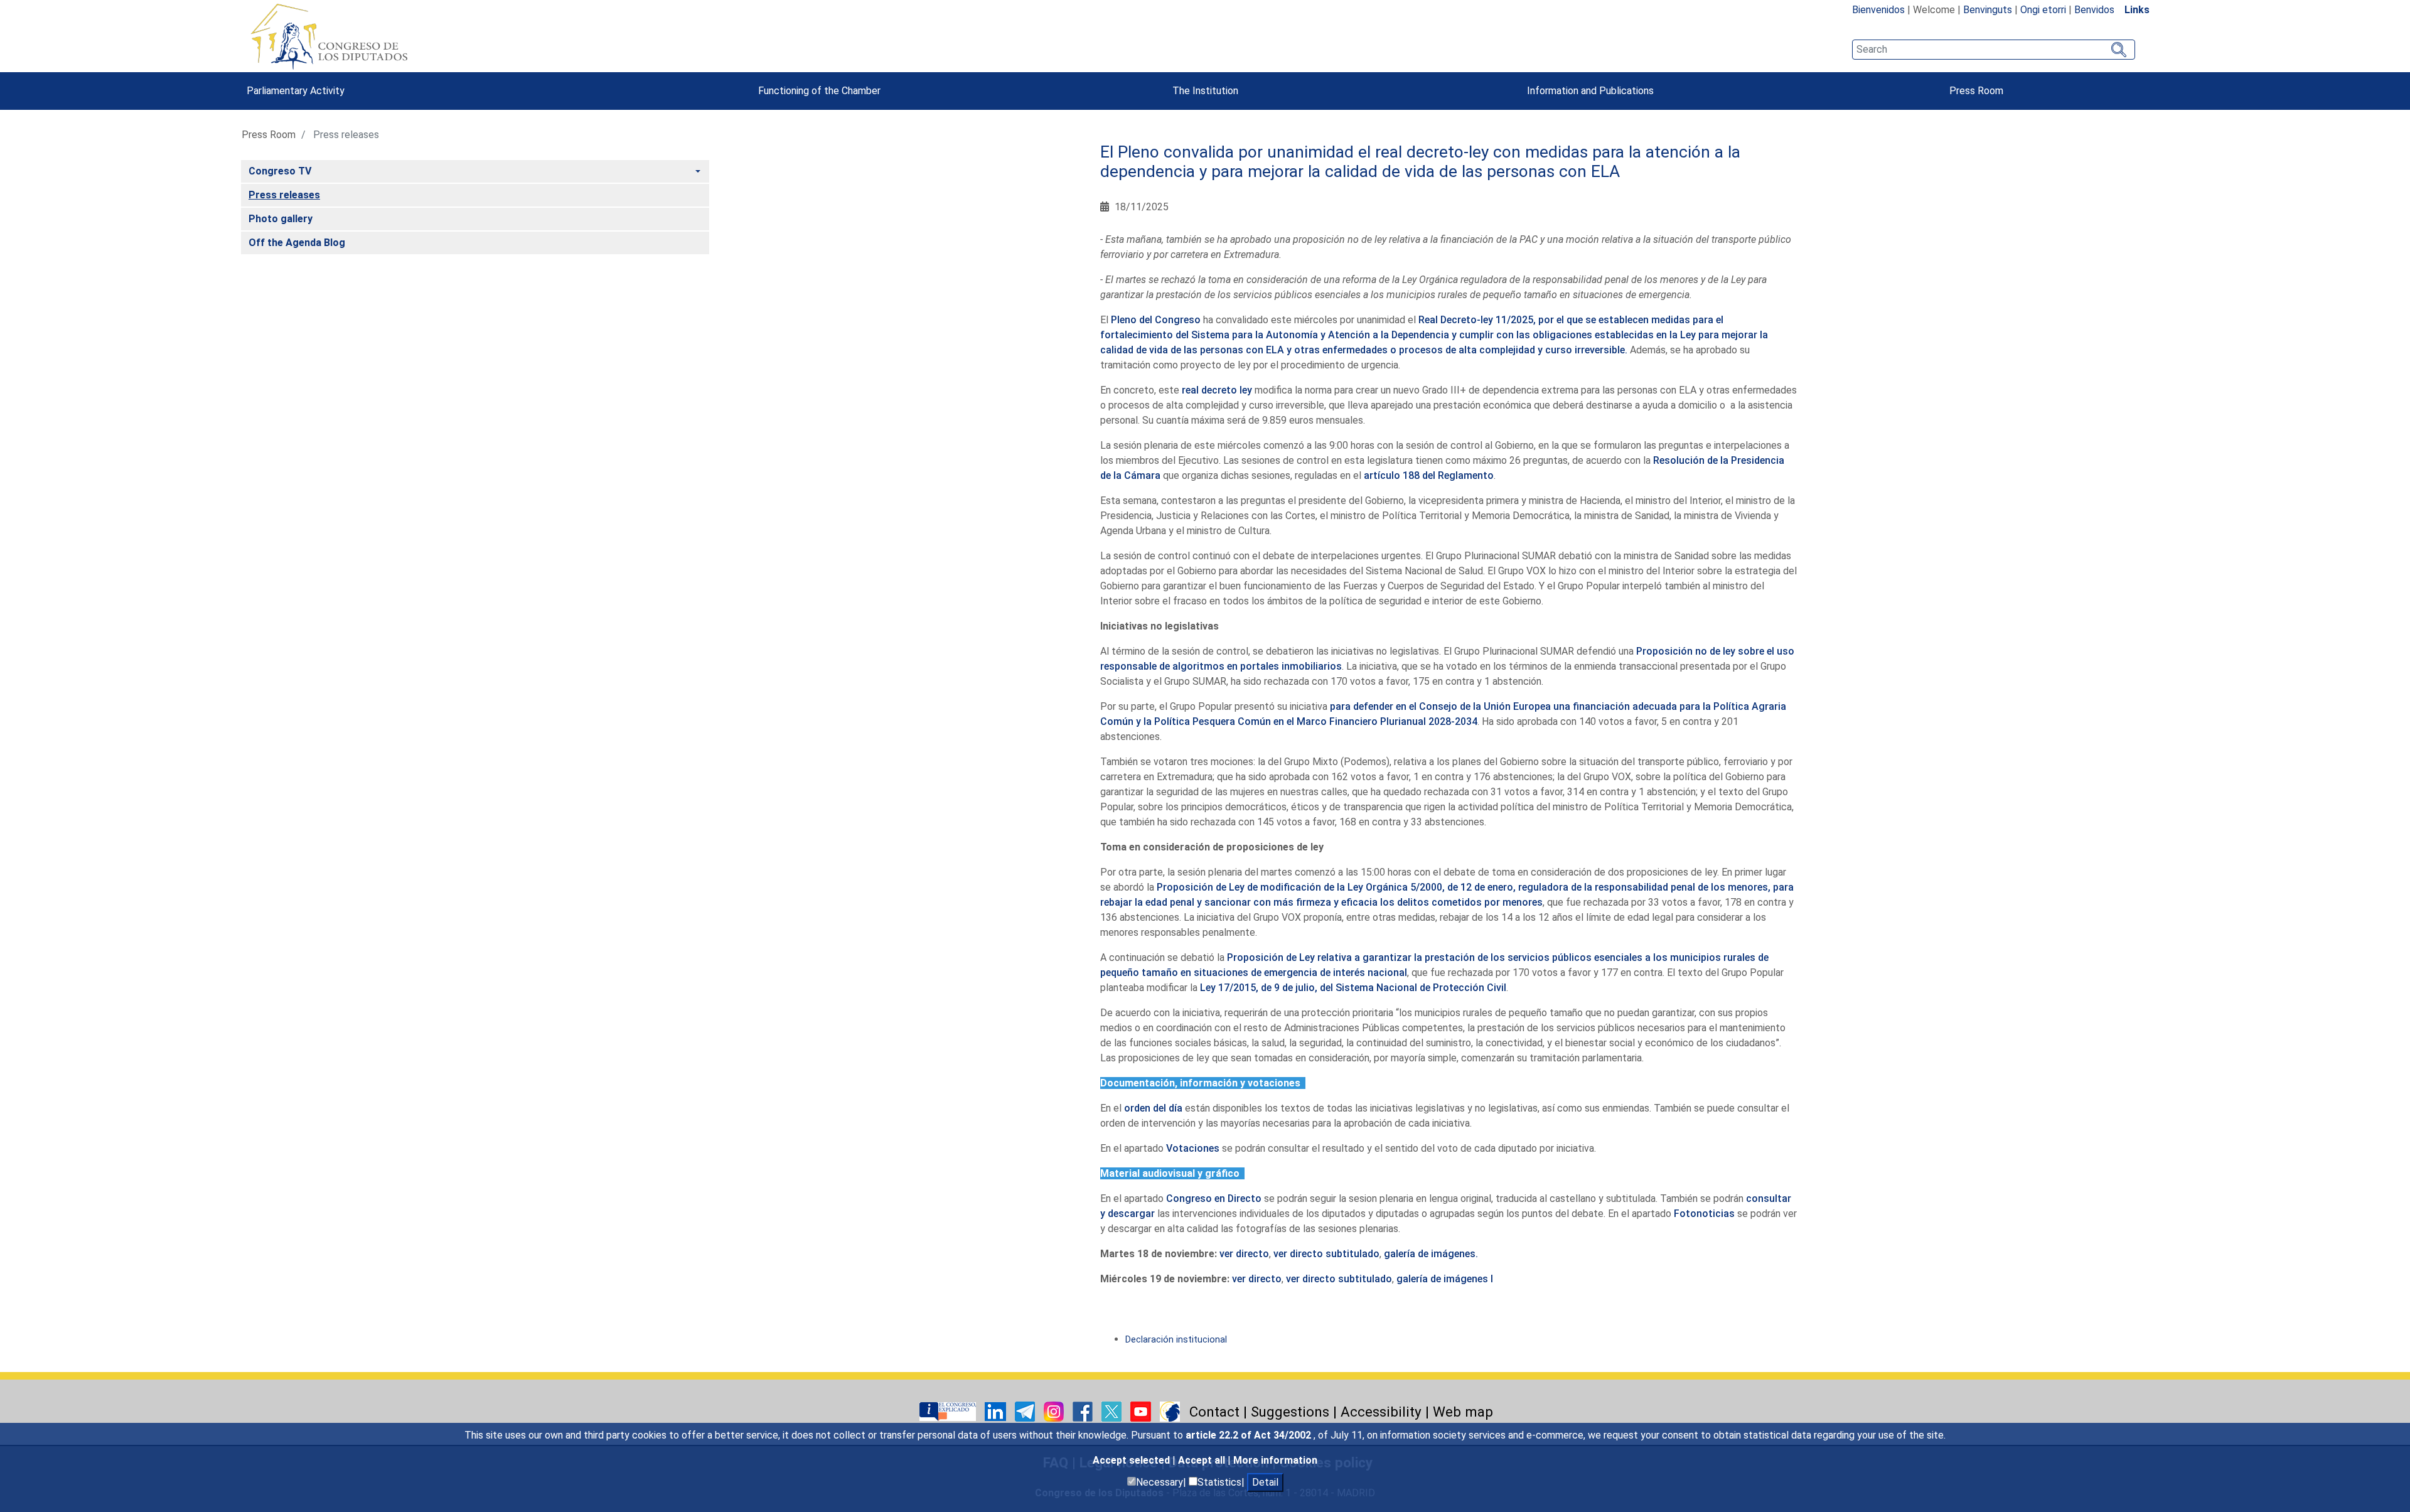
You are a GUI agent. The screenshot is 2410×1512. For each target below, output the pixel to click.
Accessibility (1381, 1412)
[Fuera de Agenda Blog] (1170, 1411)
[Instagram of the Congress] (1055, 1411)
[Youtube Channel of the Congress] (1142, 1411)
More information (1275, 1460)
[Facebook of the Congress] (1084, 1411)
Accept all (1203, 1460)
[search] (1994, 50)
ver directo (1244, 1254)
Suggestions (1290, 1412)
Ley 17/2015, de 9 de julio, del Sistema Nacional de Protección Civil (1353, 988)
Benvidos (2094, 10)
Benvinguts (1988, 10)
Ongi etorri (2043, 10)
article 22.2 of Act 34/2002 (1250, 1435)
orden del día (1153, 1108)
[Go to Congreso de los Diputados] (329, 36)
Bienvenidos (1878, 10)
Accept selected (1133, 1460)
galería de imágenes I (1445, 1279)
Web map (1463, 1412)
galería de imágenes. (1431, 1254)
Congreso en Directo (1214, 1198)
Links (2137, 10)
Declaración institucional (1176, 1340)
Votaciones (1193, 1148)
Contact (1214, 1412)
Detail (1265, 1482)
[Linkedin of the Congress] (997, 1411)
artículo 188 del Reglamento (1429, 475)
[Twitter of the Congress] (1113, 1411)
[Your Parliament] (949, 1411)
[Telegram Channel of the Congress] (1026, 1411)
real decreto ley (1217, 390)
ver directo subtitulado (1326, 1254)
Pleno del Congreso (1156, 320)
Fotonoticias (1704, 1214)
